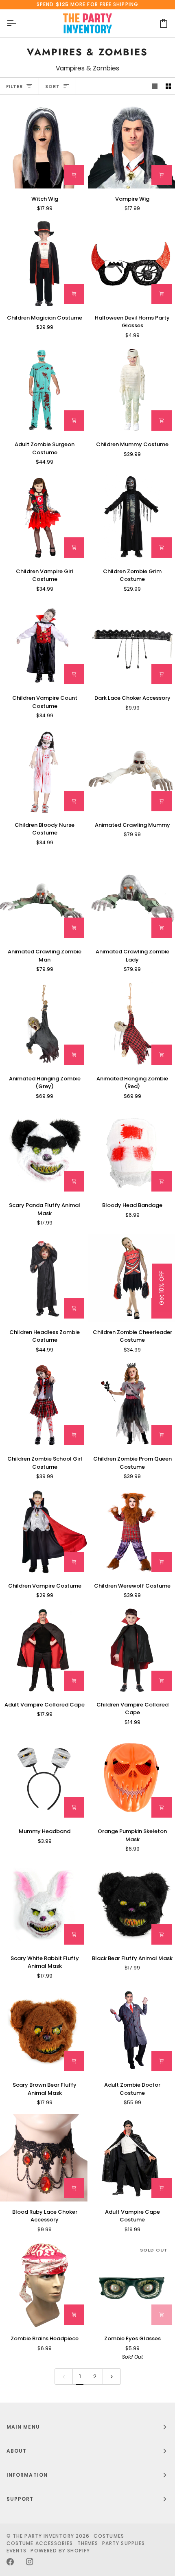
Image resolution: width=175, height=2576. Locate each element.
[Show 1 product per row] (155, 86)
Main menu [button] (23, 2427)
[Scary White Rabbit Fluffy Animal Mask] (44, 1904)
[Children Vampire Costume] (44, 1532)
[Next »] (112, 2377)
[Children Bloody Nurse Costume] (44, 771)
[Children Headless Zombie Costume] (44, 1278)
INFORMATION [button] (27, 2475)
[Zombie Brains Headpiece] (44, 2285)
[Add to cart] (74, 175)
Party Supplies (124, 2543)
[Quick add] (74, 294)
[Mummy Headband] (44, 1778)
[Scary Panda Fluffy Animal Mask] (44, 1151)
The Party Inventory (43, 2536)
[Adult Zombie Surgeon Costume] (44, 391)
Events (16, 2551)
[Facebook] (10, 2562)
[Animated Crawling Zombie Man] (44, 898)
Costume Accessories (40, 2543)
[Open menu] (19, 23)
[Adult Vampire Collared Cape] (44, 1651)
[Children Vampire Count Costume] (44, 644)
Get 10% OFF (162, 1288)
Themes (88, 2543)
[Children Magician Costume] (44, 264)
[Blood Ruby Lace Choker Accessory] (44, 2158)
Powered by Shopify (60, 2551)
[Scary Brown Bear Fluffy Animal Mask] (44, 2031)
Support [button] (20, 2499)
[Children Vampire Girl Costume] (44, 517)
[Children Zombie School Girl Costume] (44, 1405)
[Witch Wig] (44, 145)
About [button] (16, 2451)
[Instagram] (30, 2562)
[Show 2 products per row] (168, 86)
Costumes (109, 2536)
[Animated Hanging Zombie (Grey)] (44, 1024)
